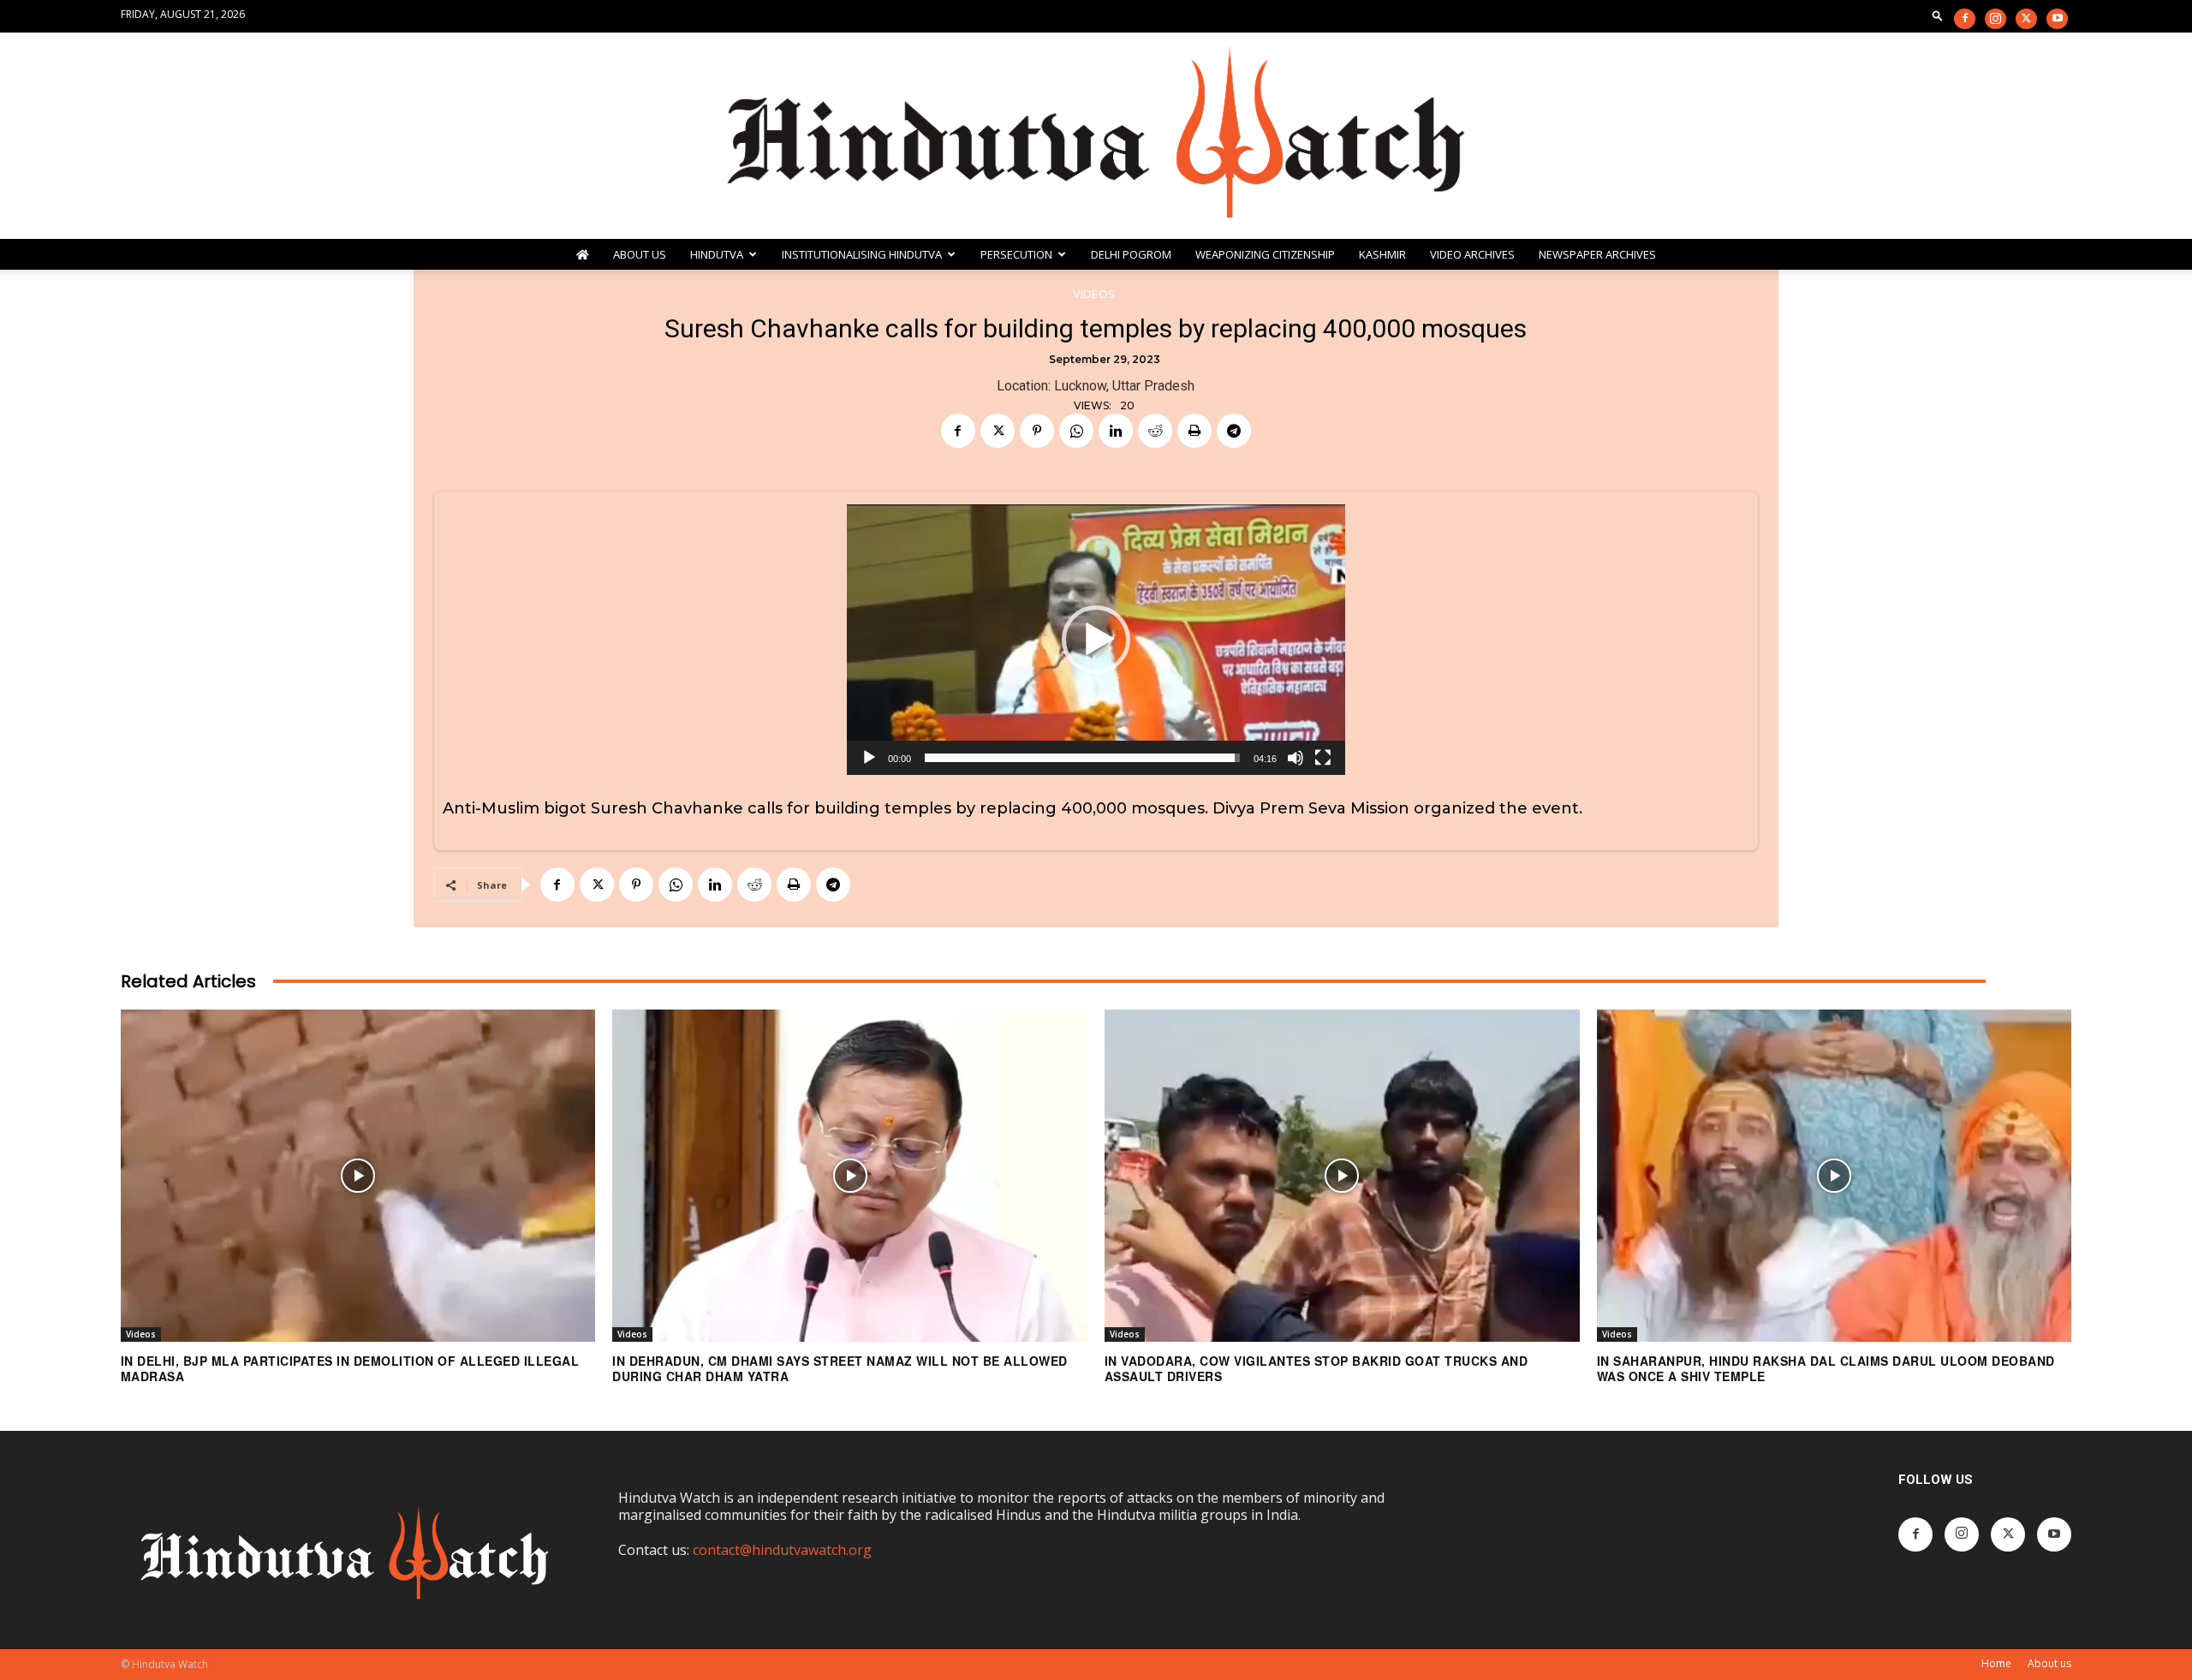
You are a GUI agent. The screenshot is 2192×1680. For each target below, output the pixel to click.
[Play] (869, 758)
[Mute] (1296, 758)
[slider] (1082, 758)
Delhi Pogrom (1131, 254)
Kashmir (1382, 254)
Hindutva (717, 254)
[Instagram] (1995, 19)
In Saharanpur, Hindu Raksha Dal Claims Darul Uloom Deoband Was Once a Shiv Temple (1826, 1368)
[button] (1938, 15)
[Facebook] (1965, 19)
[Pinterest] (1037, 431)
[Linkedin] (1116, 431)
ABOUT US (640, 254)
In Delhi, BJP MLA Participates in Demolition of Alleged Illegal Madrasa (350, 1368)
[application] (1096, 640)
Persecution (1016, 254)
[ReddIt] (1155, 431)
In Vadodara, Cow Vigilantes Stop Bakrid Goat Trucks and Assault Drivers (1316, 1368)
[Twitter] (2026, 19)
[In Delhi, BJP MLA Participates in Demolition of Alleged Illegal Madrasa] (358, 1176)
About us (2049, 1663)
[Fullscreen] (1323, 758)
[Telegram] (1234, 431)
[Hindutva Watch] (1096, 136)
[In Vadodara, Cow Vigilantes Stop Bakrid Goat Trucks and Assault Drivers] (1342, 1176)
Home (1996, 1663)
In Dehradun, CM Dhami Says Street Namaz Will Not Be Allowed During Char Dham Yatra (840, 1368)
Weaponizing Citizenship (1265, 254)
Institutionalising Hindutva (862, 254)
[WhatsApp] (1076, 431)
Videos (1093, 294)
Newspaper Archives (1597, 254)
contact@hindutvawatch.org (782, 1550)
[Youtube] (2057, 19)
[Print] (1194, 431)
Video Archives (1472, 254)
